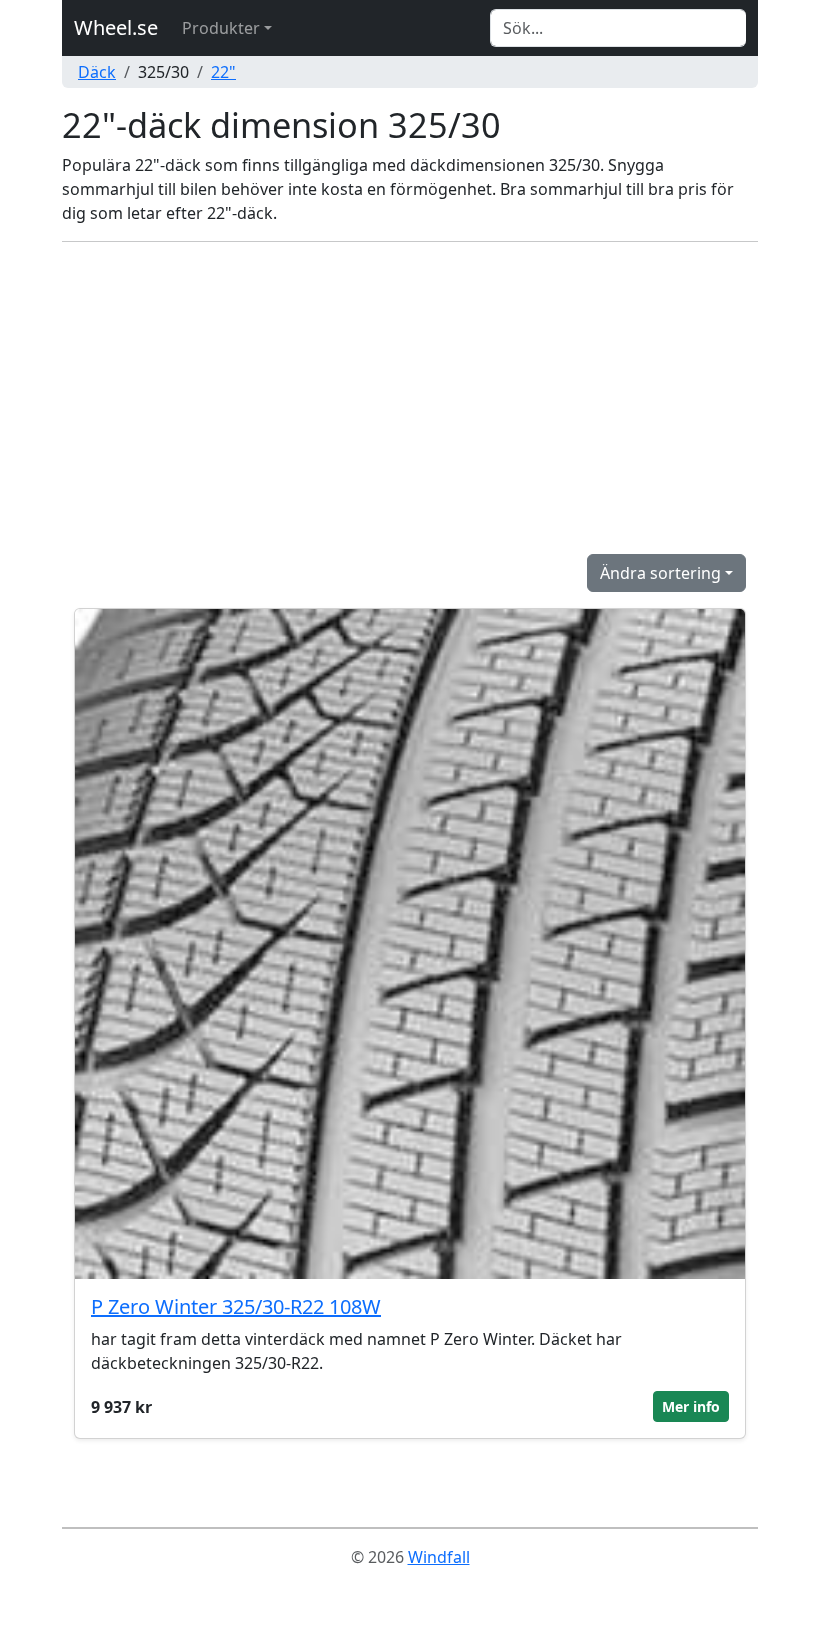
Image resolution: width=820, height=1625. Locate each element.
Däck (97, 72)
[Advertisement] (410, 398)
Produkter (221, 28)
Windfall (439, 1557)
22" (223, 72)
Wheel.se (116, 27)
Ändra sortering (660, 573)
